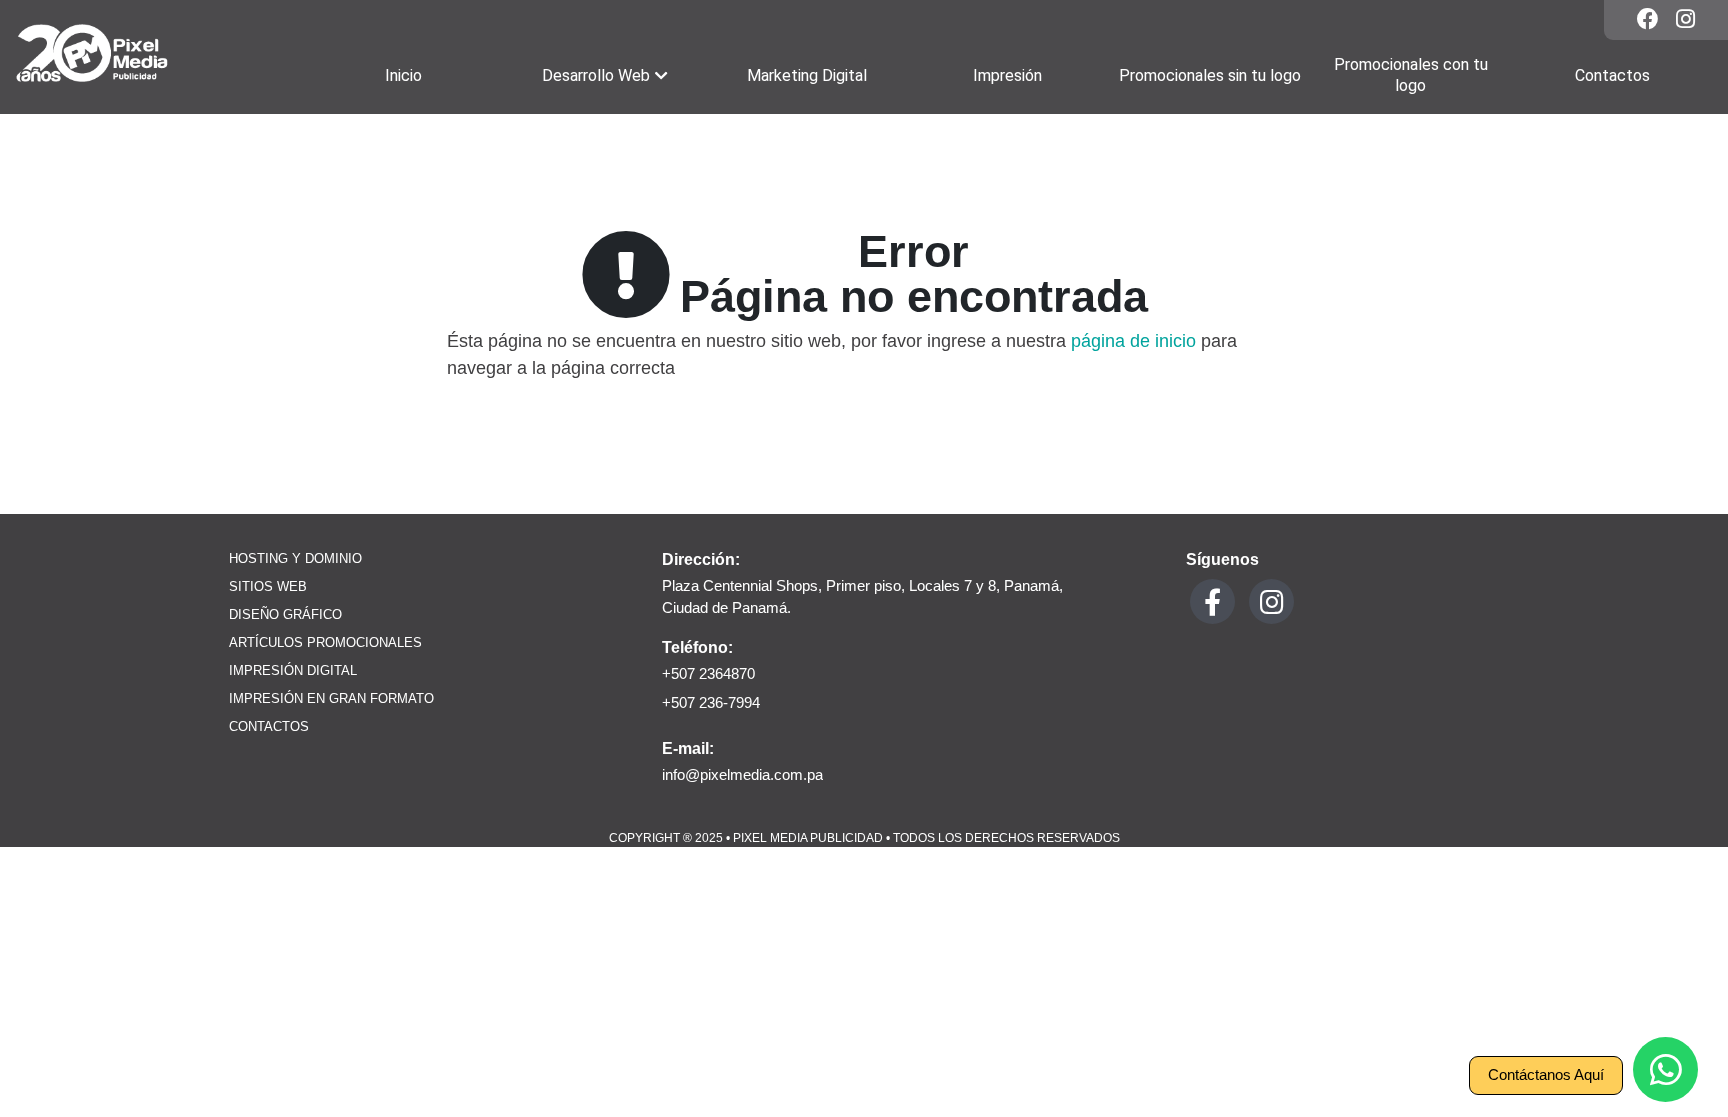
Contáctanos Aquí (1546, 1074)
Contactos (269, 727)
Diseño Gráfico (285, 615)
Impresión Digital (293, 671)
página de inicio (1133, 341)
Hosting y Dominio (295, 559)
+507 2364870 (708, 673)
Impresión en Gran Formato (331, 699)
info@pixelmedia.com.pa (742, 774)
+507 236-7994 (711, 702)
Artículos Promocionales (325, 643)
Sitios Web (268, 587)
